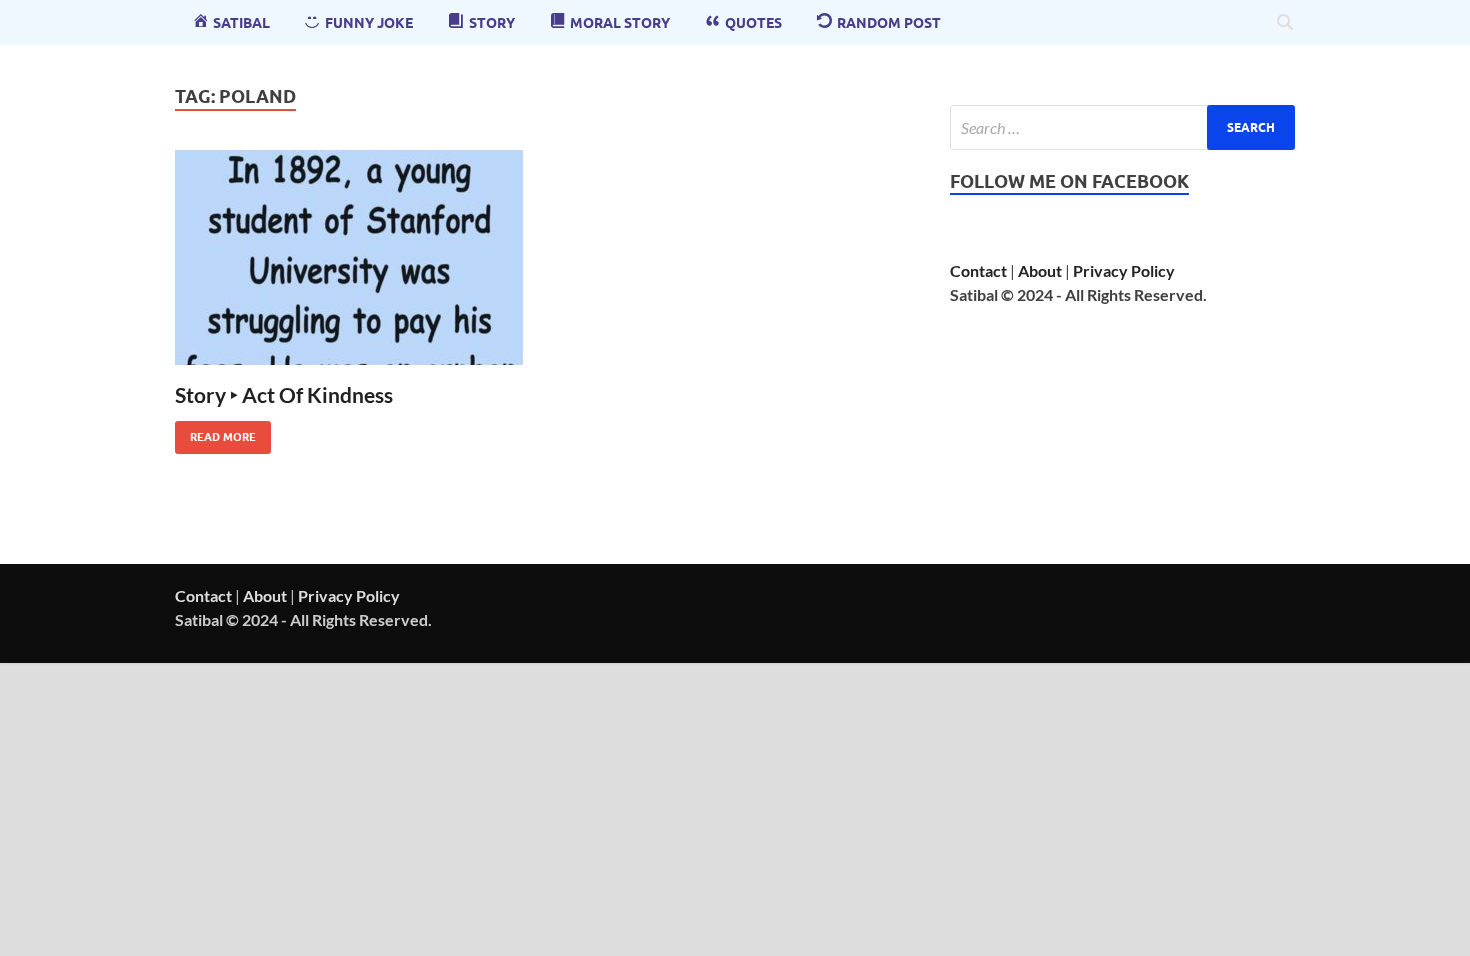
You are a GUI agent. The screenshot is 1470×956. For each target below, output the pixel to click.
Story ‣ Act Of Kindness (284, 394)
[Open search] (1285, 23)
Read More (215, 432)
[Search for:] (1122, 127)
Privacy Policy (1124, 270)
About (1040, 270)
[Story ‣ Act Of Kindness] (349, 257)
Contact (978, 270)
